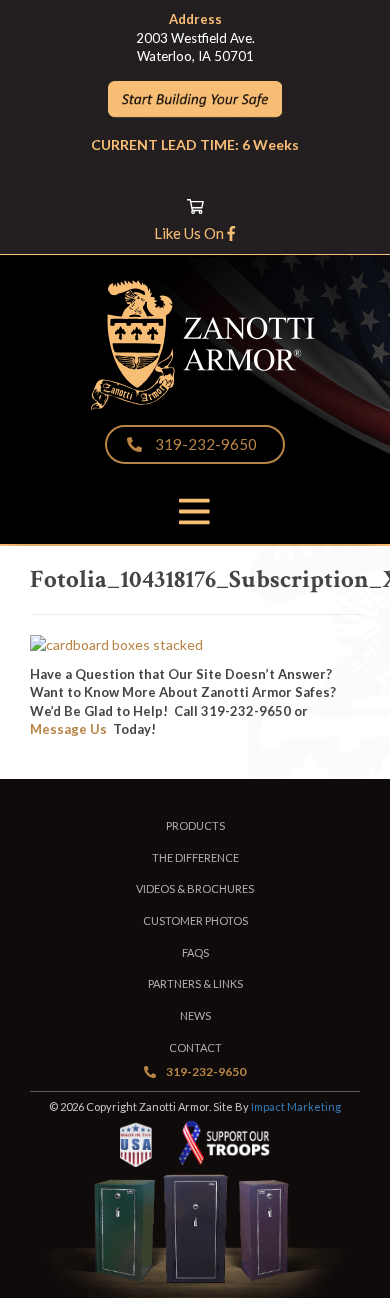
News (195, 1015)
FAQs (195, 952)
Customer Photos (195, 920)
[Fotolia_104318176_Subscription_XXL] (116, 644)
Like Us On (190, 233)
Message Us (68, 729)
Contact (195, 1047)
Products (195, 825)
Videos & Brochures (195, 888)
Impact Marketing (296, 1106)
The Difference (195, 857)
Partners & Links (195, 983)
